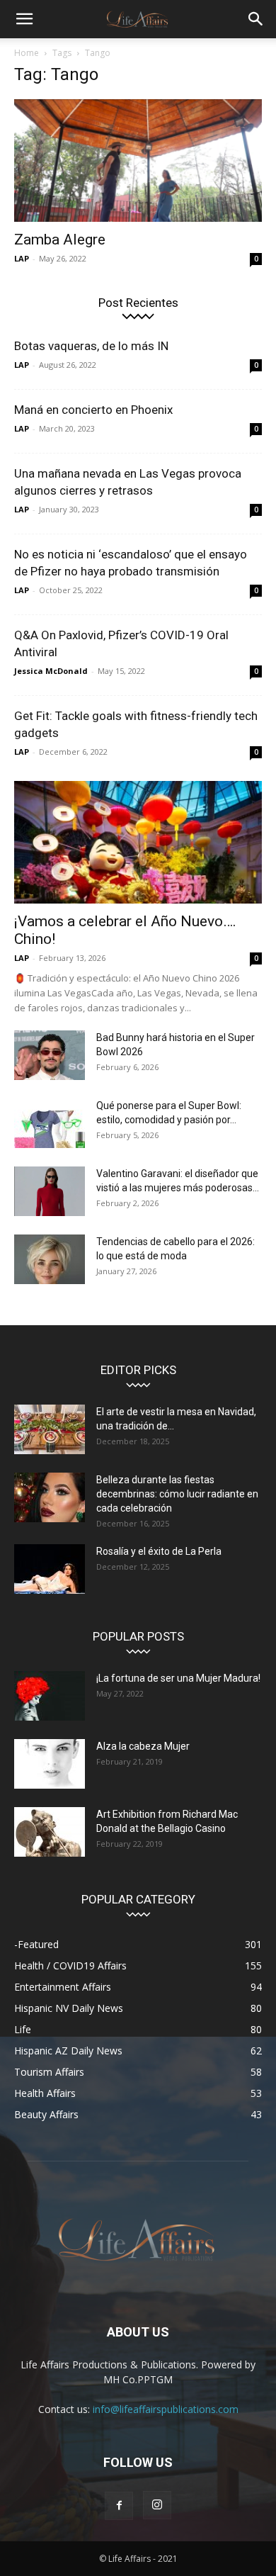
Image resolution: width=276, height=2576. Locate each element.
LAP (22, 258)
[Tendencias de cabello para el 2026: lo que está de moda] (50, 1259)
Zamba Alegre (60, 240)
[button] (24, 19)
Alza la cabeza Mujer (143, 1746)
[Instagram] (157, 2505)
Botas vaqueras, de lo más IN (91, 346)
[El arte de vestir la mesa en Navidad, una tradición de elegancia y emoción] (50, 1429)
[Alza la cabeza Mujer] (50, 1764)
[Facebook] (119, 2506)
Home (27, 53)
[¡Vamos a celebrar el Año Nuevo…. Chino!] (138, 842)
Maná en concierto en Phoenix (93, 410)
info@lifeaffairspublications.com (166, 2409)
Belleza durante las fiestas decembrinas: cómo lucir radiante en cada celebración (177, 1494)
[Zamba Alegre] (138, 161)
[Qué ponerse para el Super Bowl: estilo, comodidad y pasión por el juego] (50, 1123)
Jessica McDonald (51, 671)
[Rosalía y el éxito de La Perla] (50, 1569)
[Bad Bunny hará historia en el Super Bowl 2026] (50, 1055)
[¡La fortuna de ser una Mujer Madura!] (50, 1696)
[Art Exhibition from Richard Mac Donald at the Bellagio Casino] (50, 1832)
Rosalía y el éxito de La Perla (159, 1551)
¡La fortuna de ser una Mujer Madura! (178, 1678)
